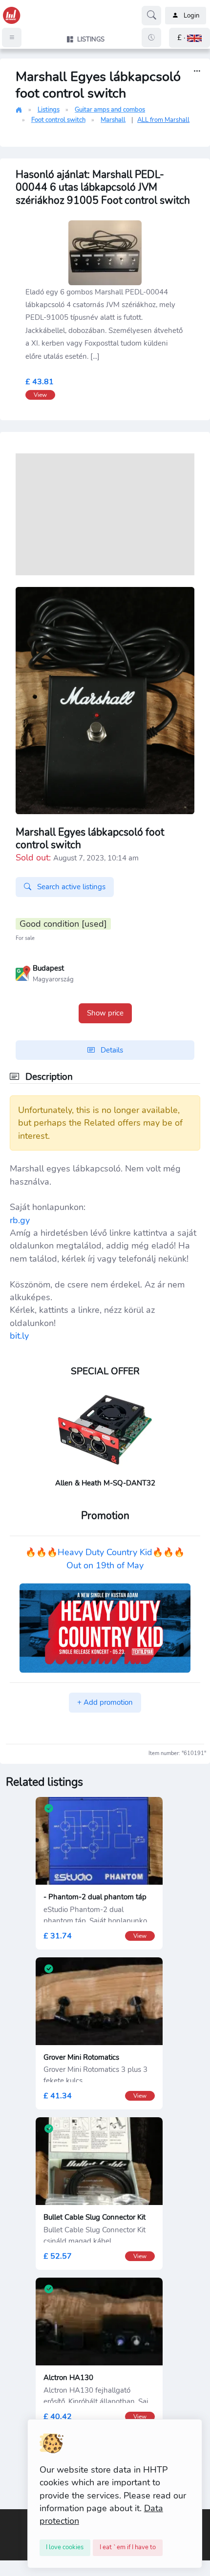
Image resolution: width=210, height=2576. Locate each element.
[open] (8, 2517)
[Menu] (12, 38)
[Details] (197, 71)
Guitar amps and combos (110, 110)
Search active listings (70, 887)
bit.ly (19, 1336)
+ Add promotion (105, 1702)
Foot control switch (58, 120)
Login (191, 16)
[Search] (151, 16)
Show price (105, 1013)
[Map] (23, 973)
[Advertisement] (105, 514)
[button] (189, 38)
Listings (49, 110)
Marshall (113, 120)
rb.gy (20, 1220)
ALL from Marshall (163, 120)
